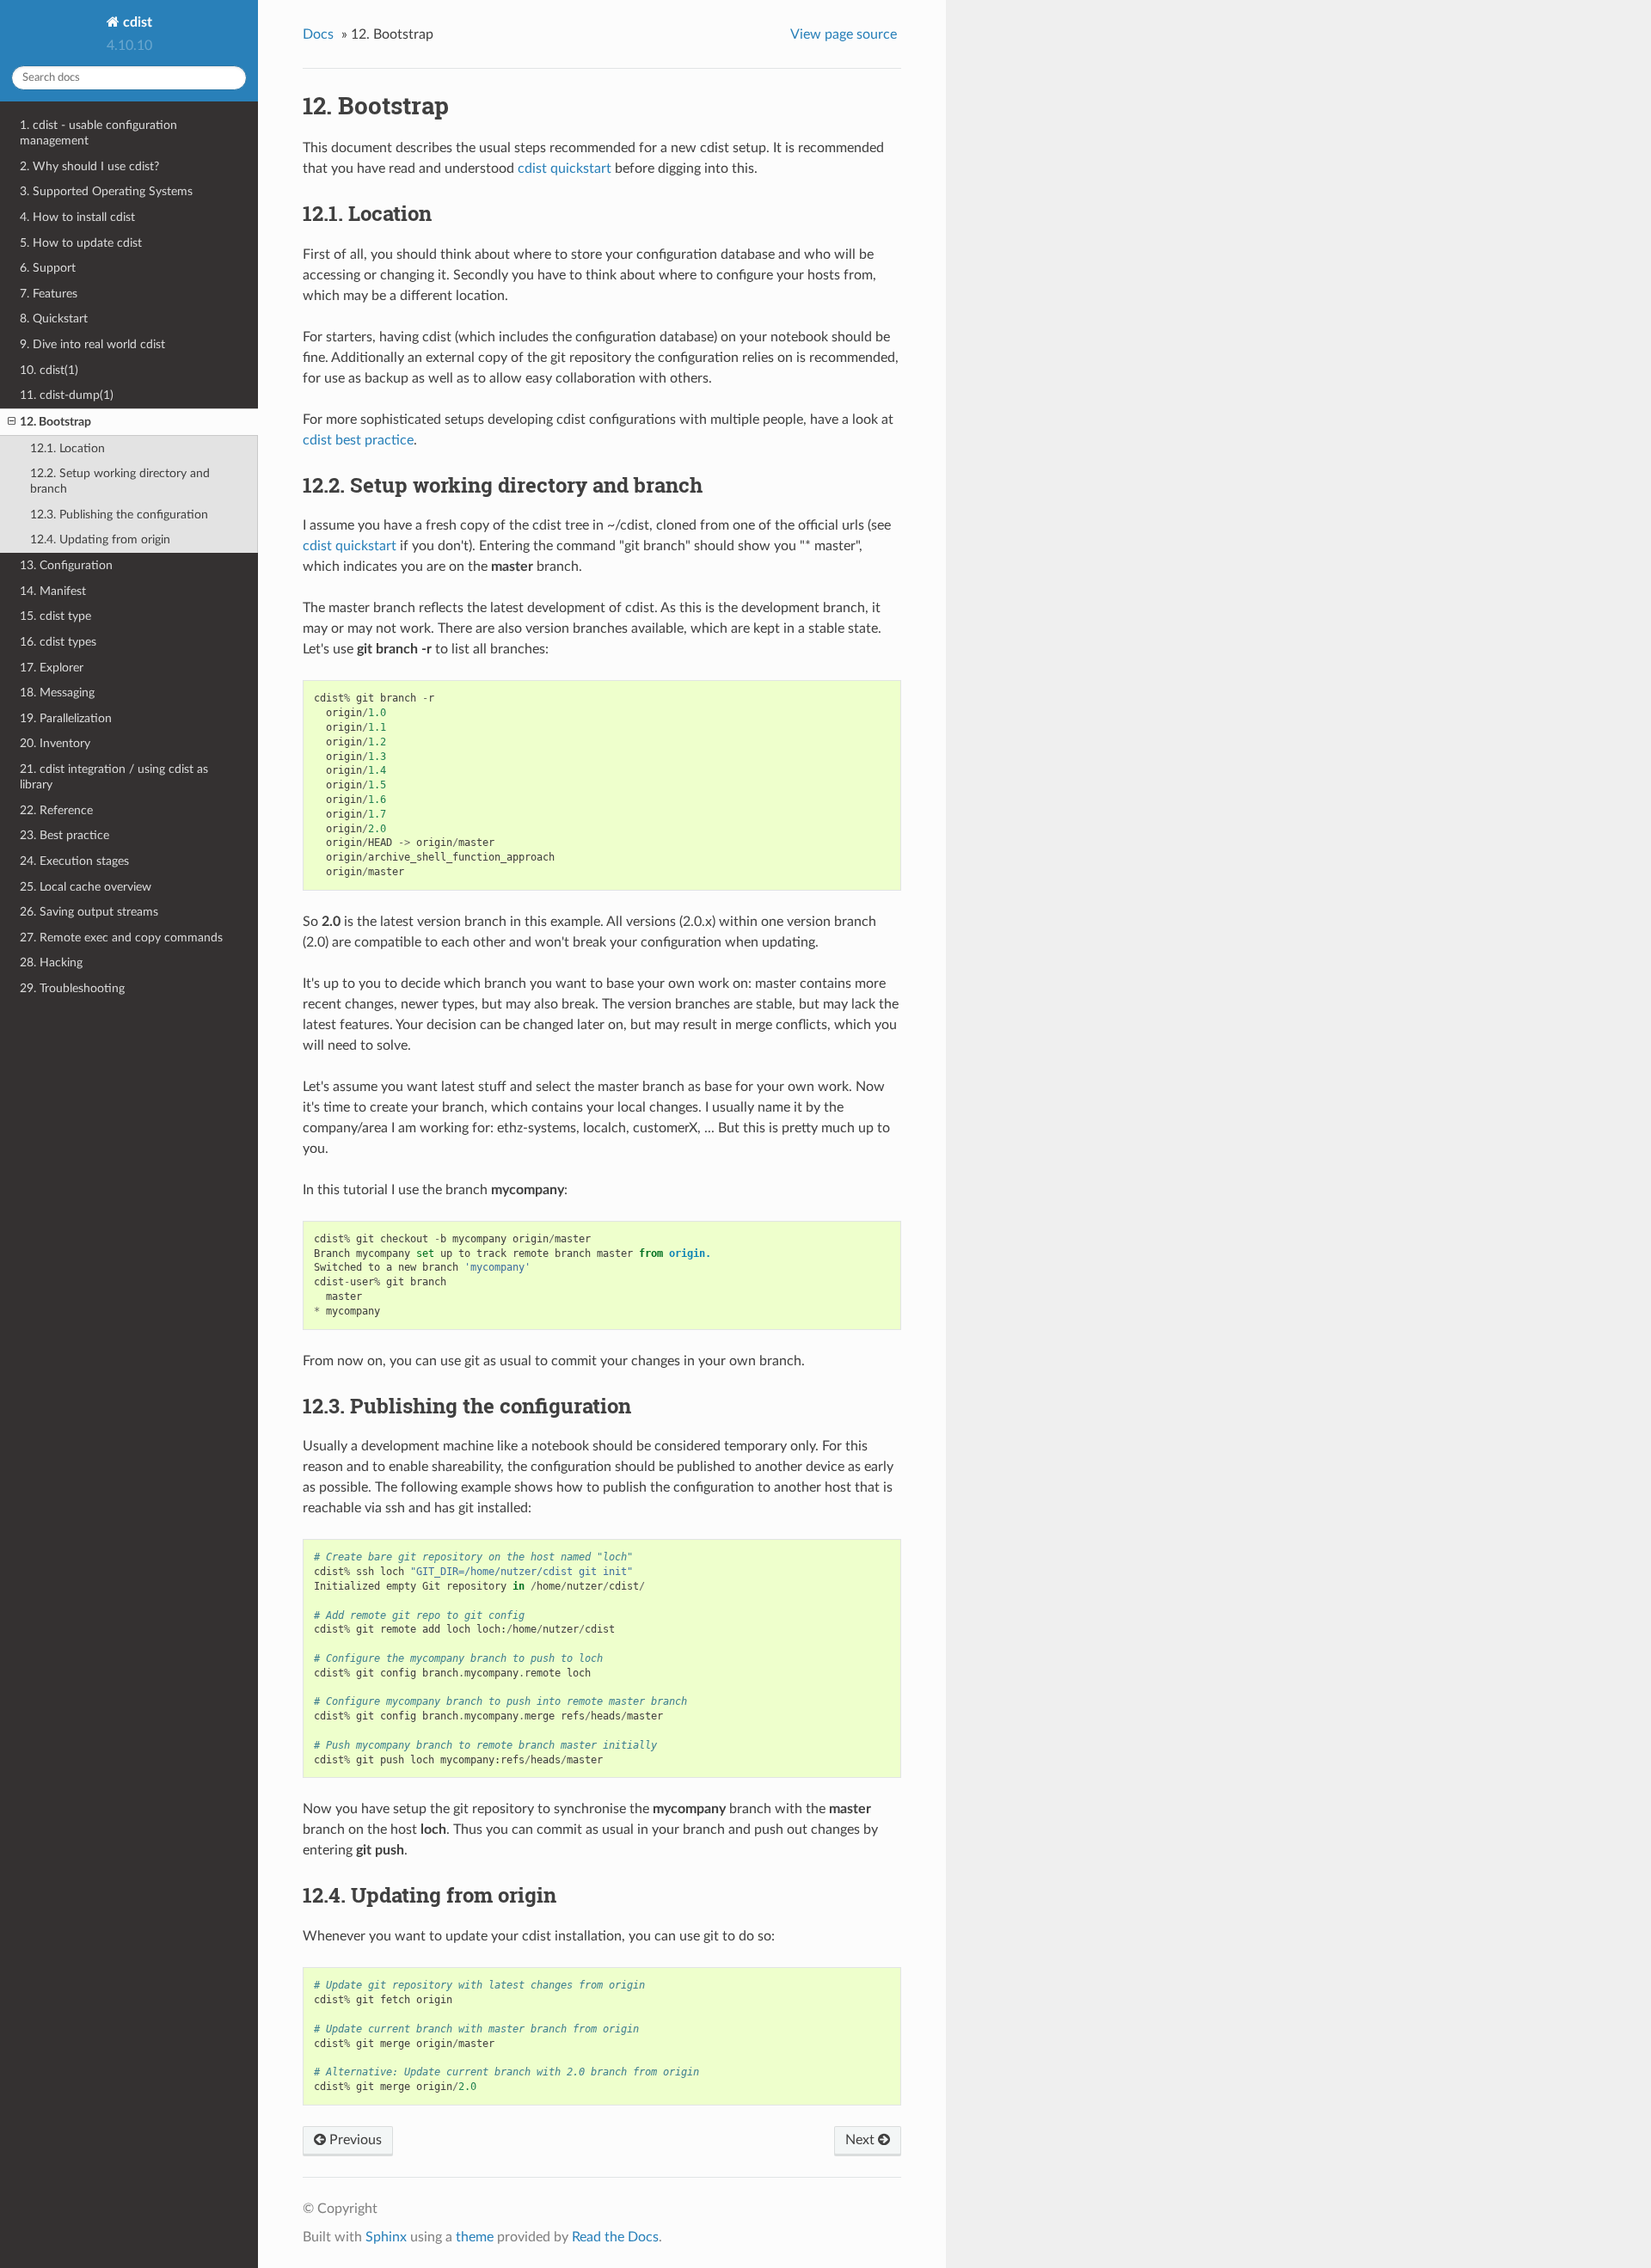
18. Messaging (57, 693)
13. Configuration (66, 565)
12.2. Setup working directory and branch (120, 481)
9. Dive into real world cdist (92, 344)
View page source (844, 34)
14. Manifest (53, 591)
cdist (136, 22)
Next (862, 2140)
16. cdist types (58, 642)
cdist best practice (358, 440)
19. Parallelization (66, 718)
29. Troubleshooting (72, 988)
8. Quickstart (54, 319)
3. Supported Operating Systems (106, 191)
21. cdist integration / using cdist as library (114, 777)
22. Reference (56, 810)
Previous (354, 2140)
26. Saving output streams (89, 912)
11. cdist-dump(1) (67, 395)
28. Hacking (51, 962)
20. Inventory (55, 743)
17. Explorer (52, 668)
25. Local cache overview (86, 887)
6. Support (48, 268)
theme (475, 2237)
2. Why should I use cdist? (89, 166)
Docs (318, 34)
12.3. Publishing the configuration (119, 515)
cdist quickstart (565, 169)
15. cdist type (55, 616)
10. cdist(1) (49, 370)
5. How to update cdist (81, 243)
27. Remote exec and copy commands (121, 938)
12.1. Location (68, 448)
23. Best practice (64, 835)
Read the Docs (615, 2237)
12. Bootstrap (55, 422)
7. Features (49, 294)
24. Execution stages (74, 861)
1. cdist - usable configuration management (98, 133)
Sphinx (386, 2237)
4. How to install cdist (77, 217)
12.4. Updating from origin (100, 539)
